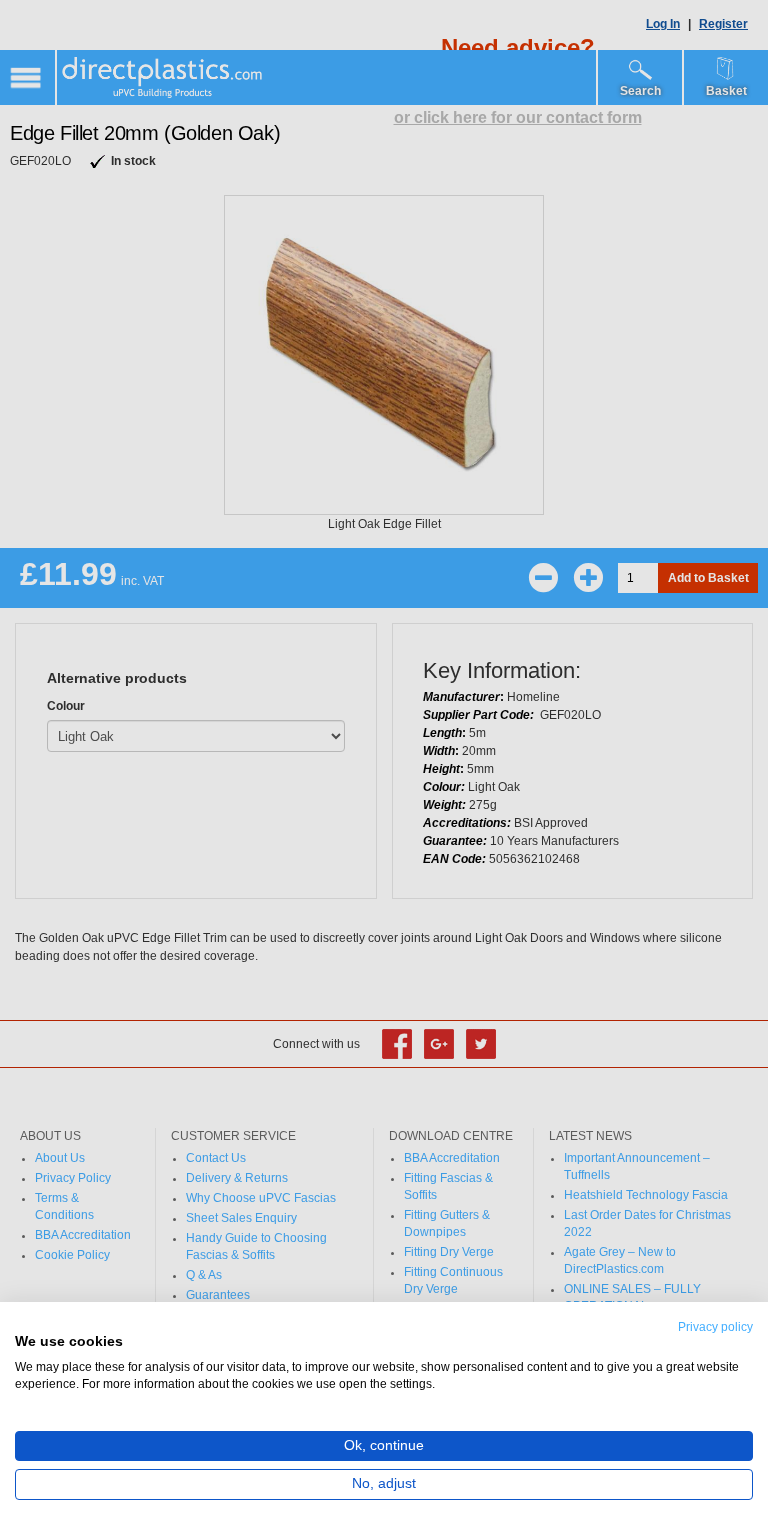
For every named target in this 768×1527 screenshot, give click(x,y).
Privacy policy (715, 1327)
